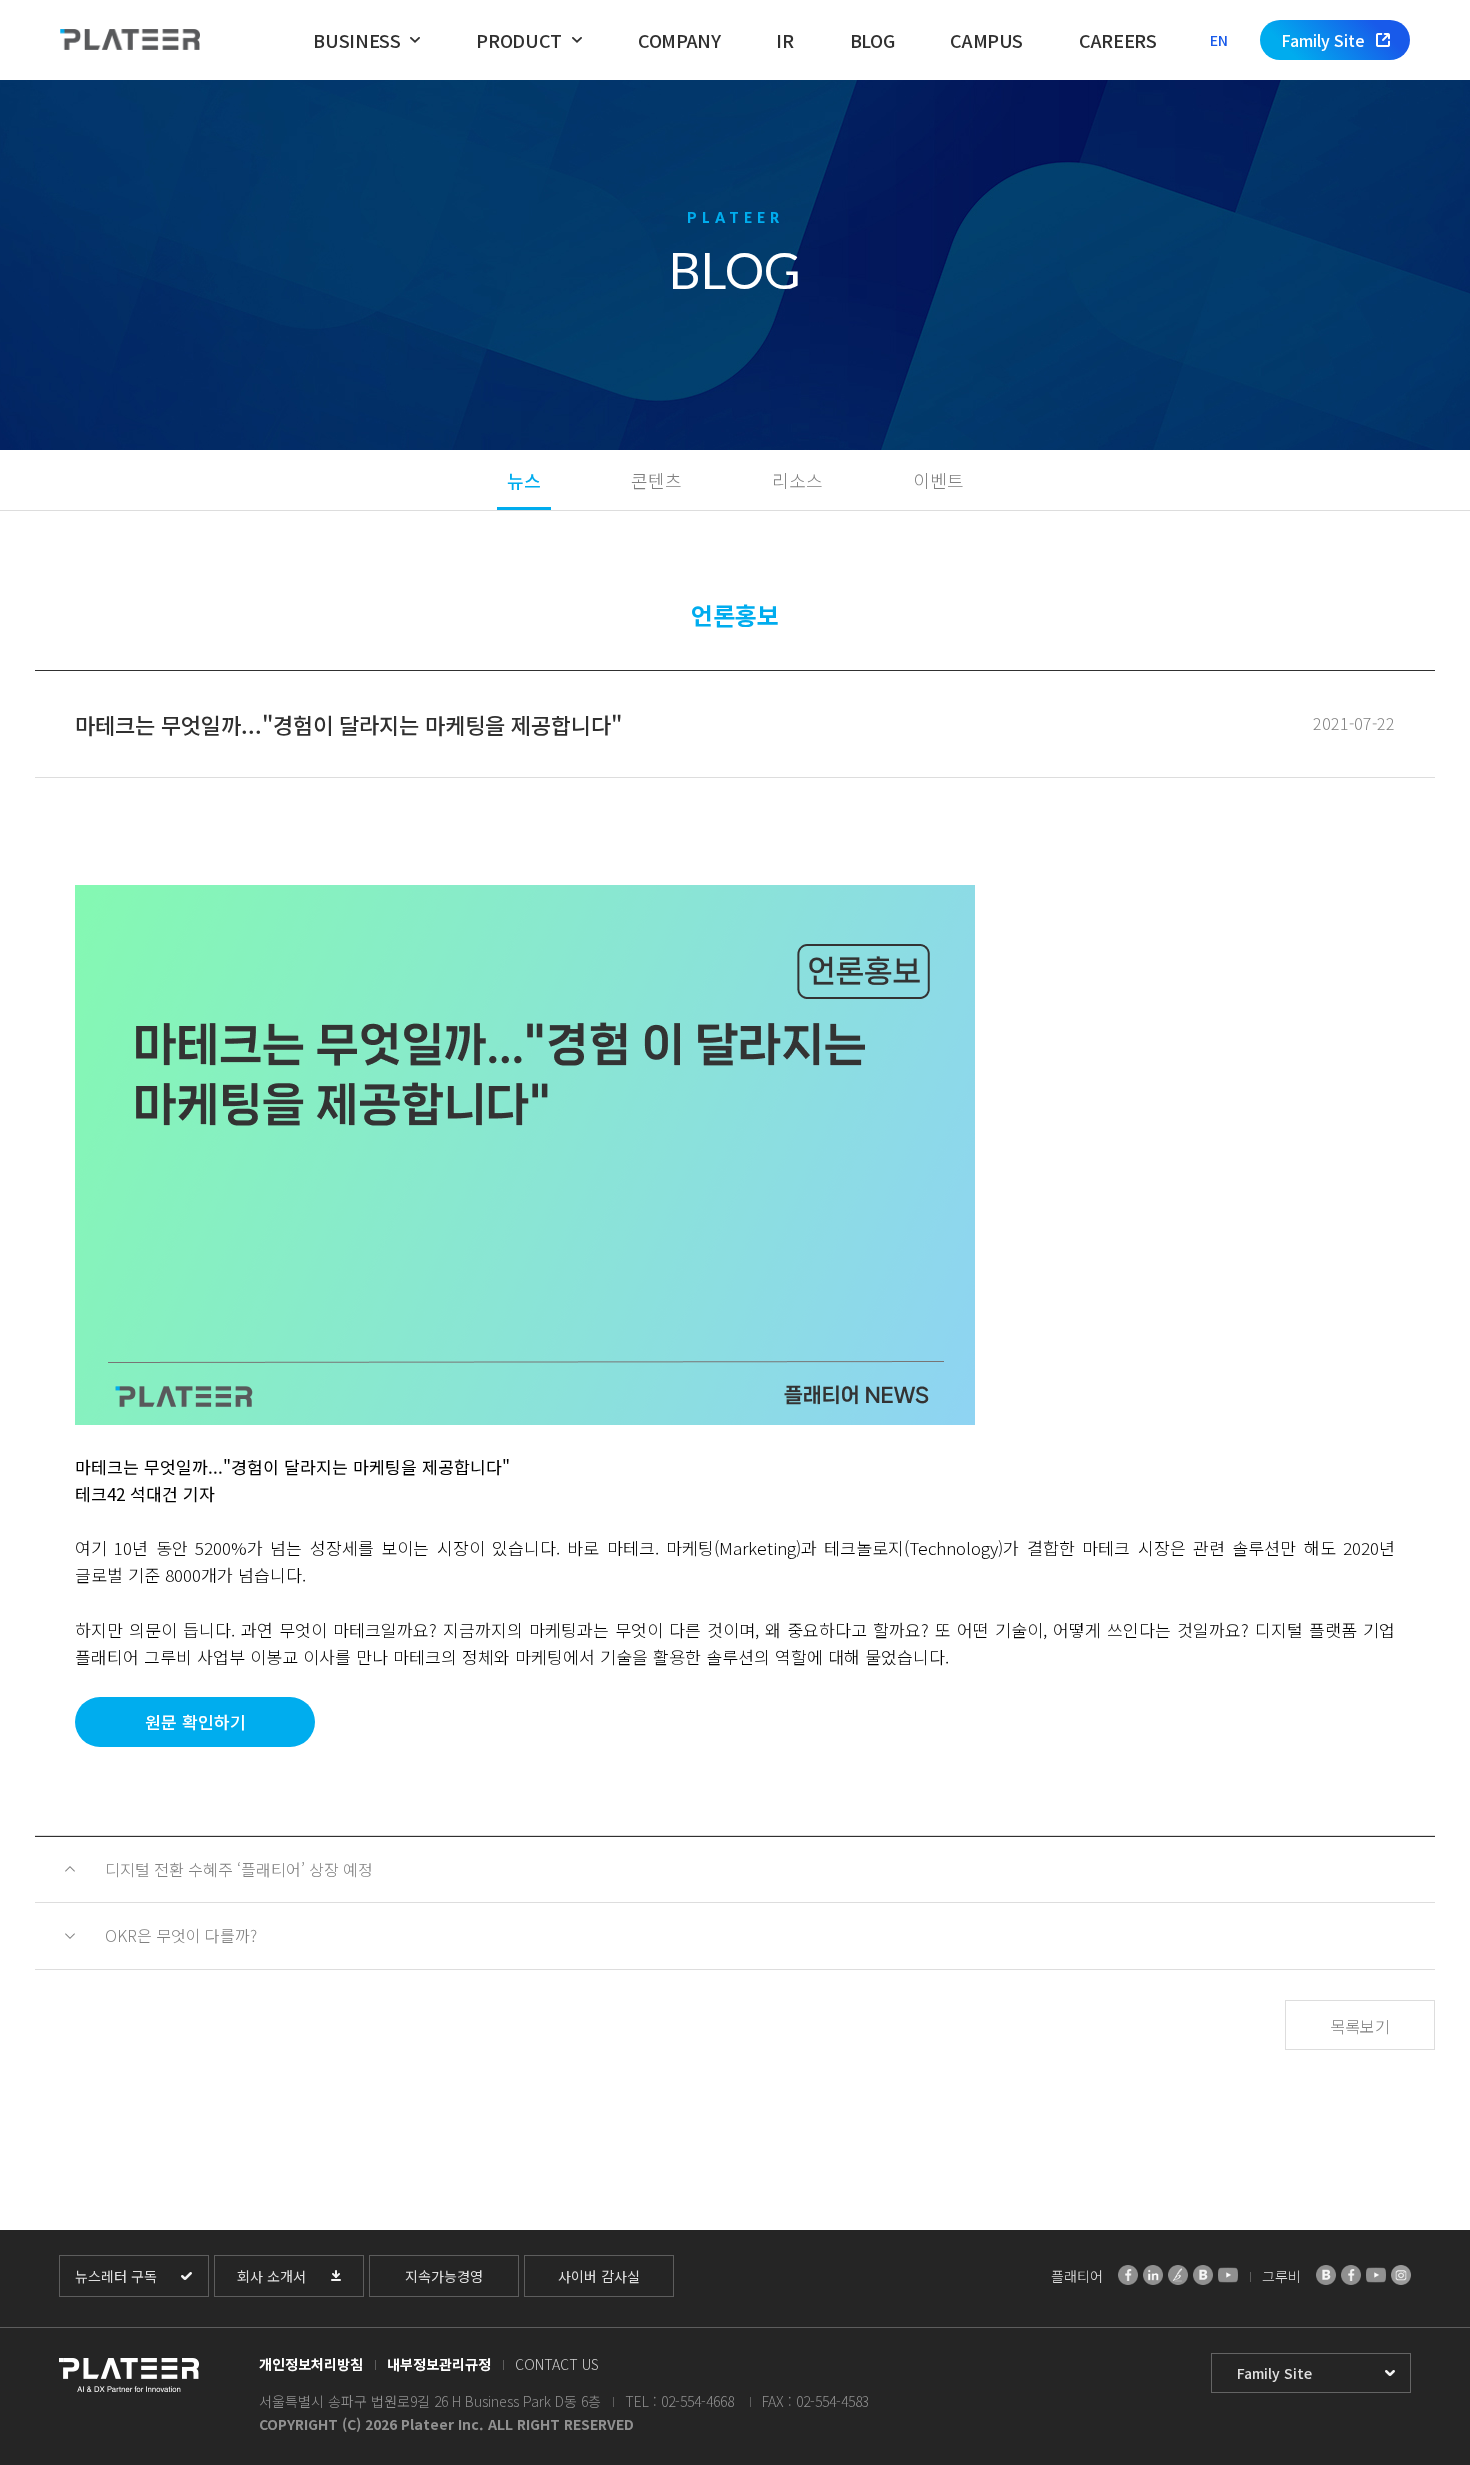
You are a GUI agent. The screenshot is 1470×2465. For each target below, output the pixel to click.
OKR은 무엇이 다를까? (181, 1935)
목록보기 (1360, 2026)
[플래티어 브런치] (1178, 2275)
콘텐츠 (656, 480)
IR (784, 40)
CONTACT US (557, 2364)
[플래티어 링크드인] (1153, 2275)
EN (1219, 40)
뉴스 (524, 480)
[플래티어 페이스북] (1128, 2275)
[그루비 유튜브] (1376, 2275)
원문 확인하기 (195, 1721)
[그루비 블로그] (1326, 2275)
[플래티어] (130, 40)
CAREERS (1117, 40)
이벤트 (938, 480)
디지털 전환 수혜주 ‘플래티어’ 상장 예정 (241, 1869)
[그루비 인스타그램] (1401, 2275)
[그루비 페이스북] (1351, 2275)
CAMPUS (986, 40)
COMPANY (679, 40)
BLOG (872, 40)
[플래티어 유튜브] (1228, 2275)
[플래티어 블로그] (1203, 2275)
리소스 (797, 480)
